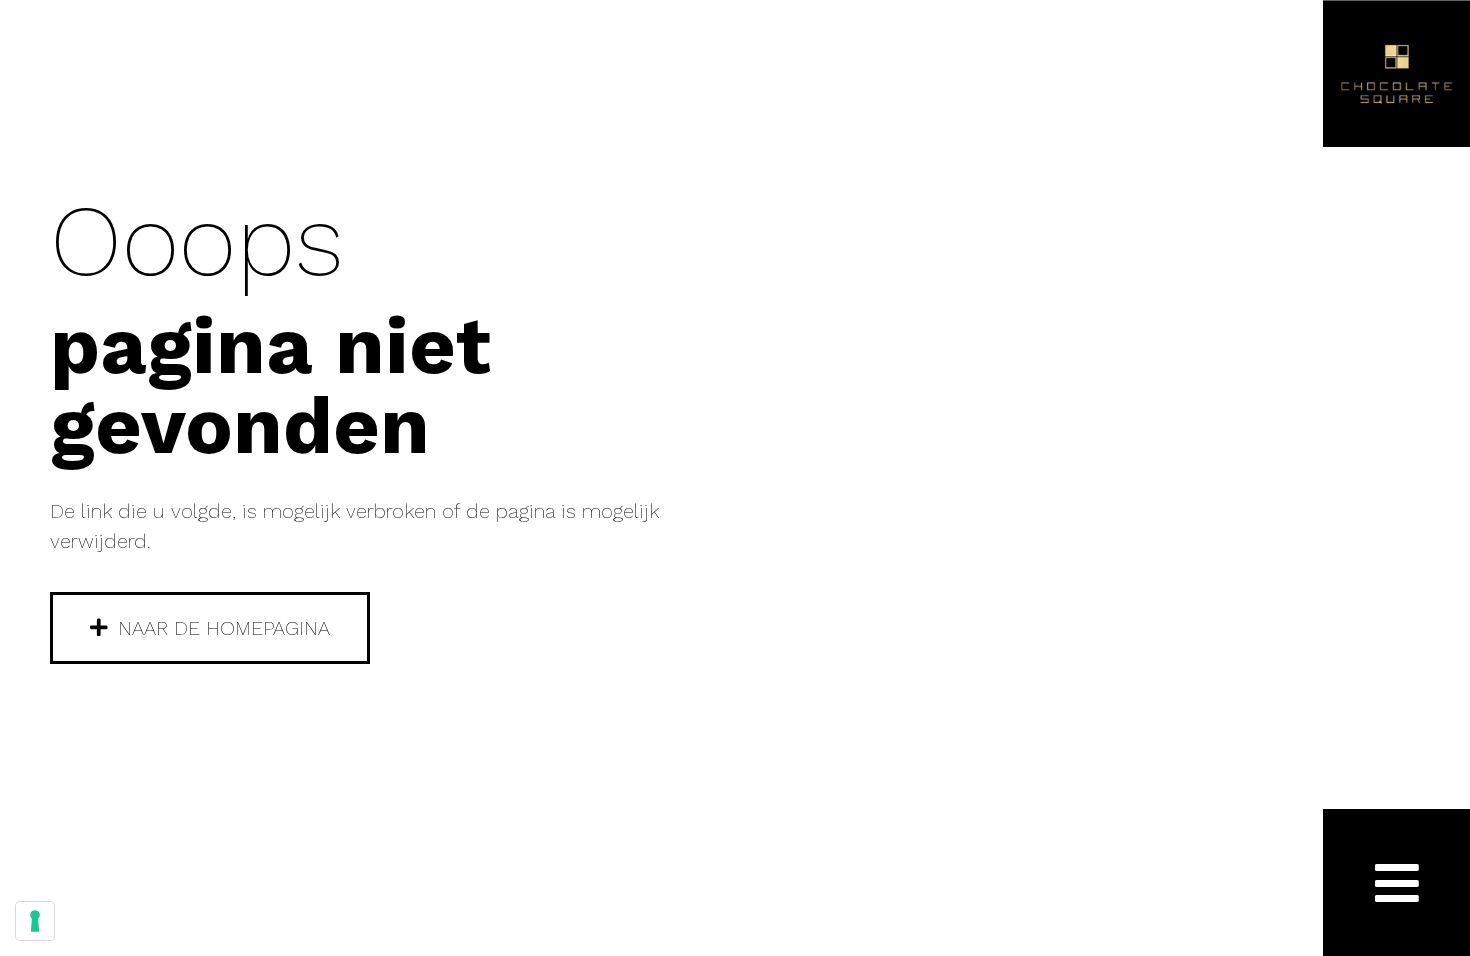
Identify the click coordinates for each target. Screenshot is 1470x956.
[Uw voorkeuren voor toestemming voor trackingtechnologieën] (35, 921)
